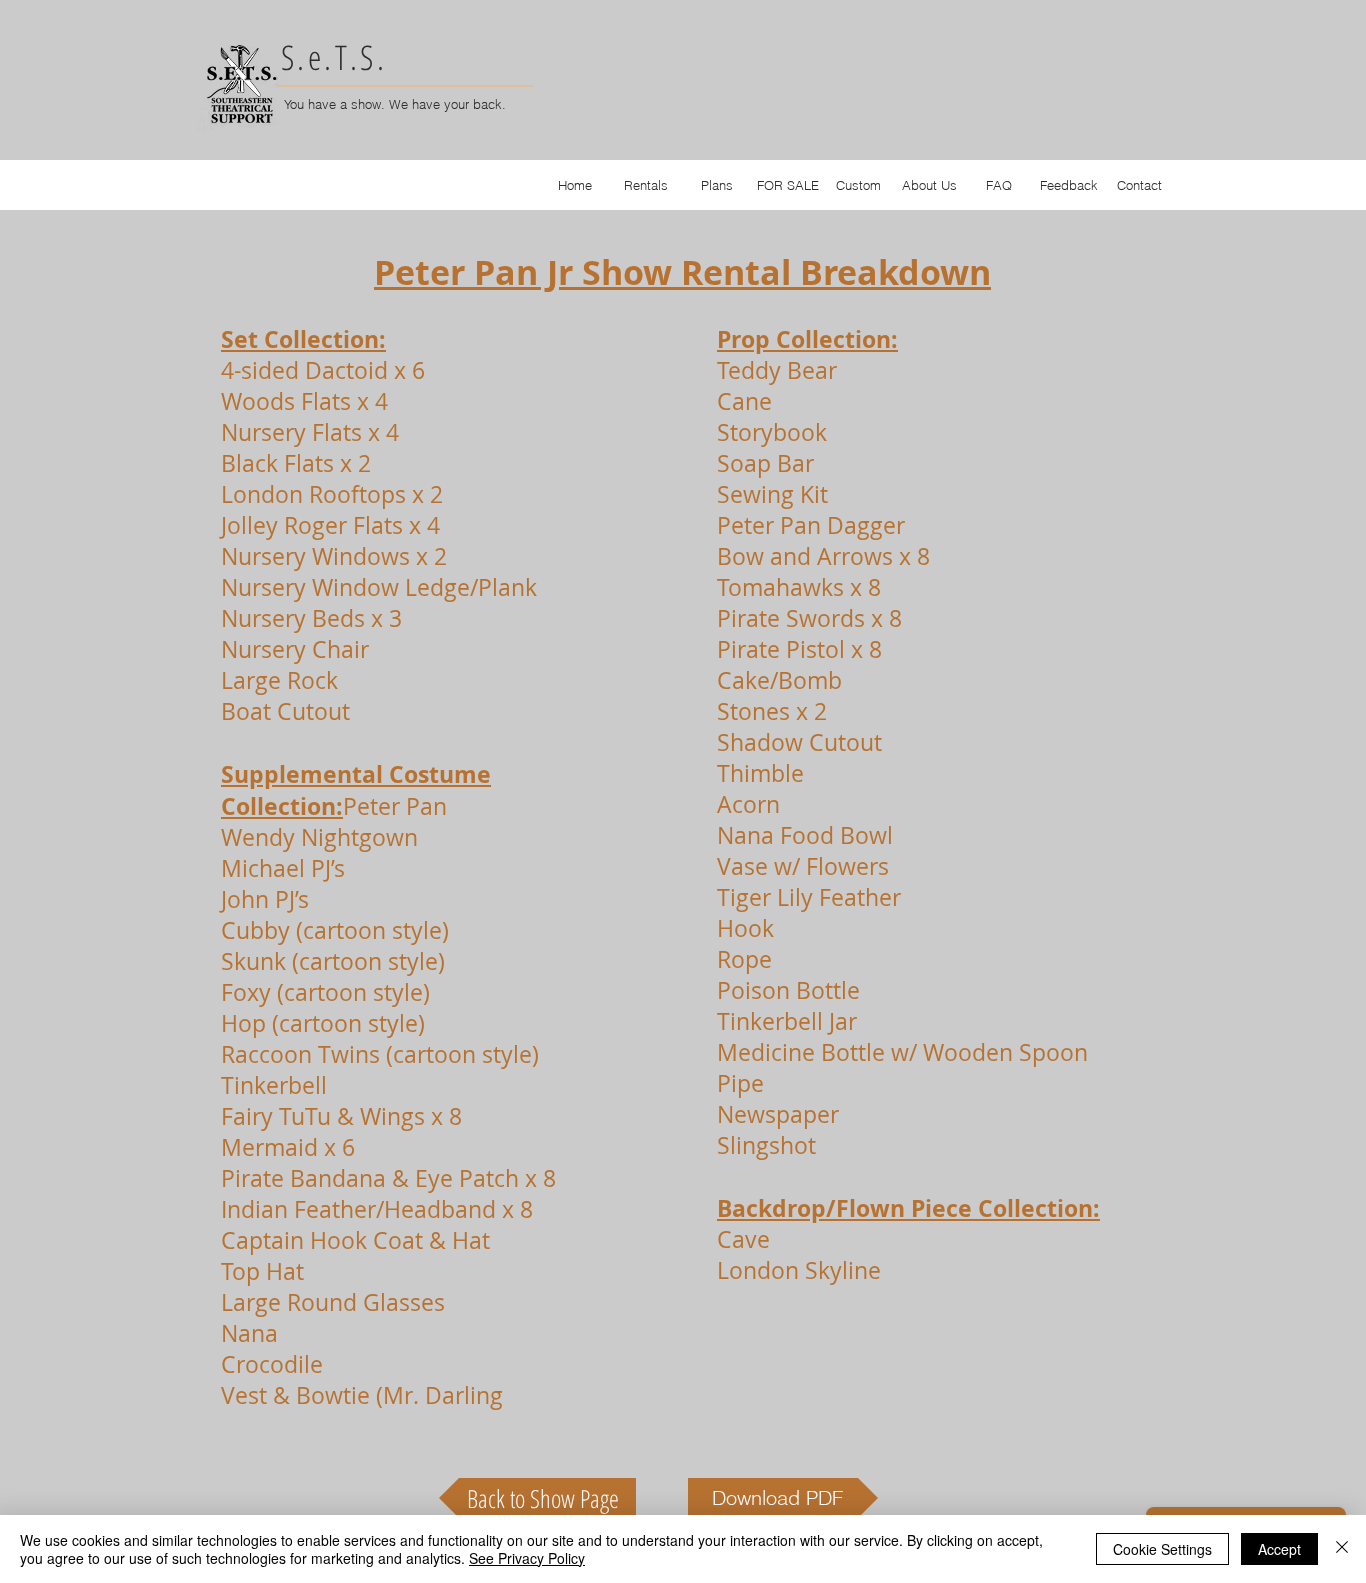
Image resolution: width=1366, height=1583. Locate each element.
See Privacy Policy (527, 1558)
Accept (1279, 1549)
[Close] (1342, 1549)
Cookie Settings (1162, 1549)
